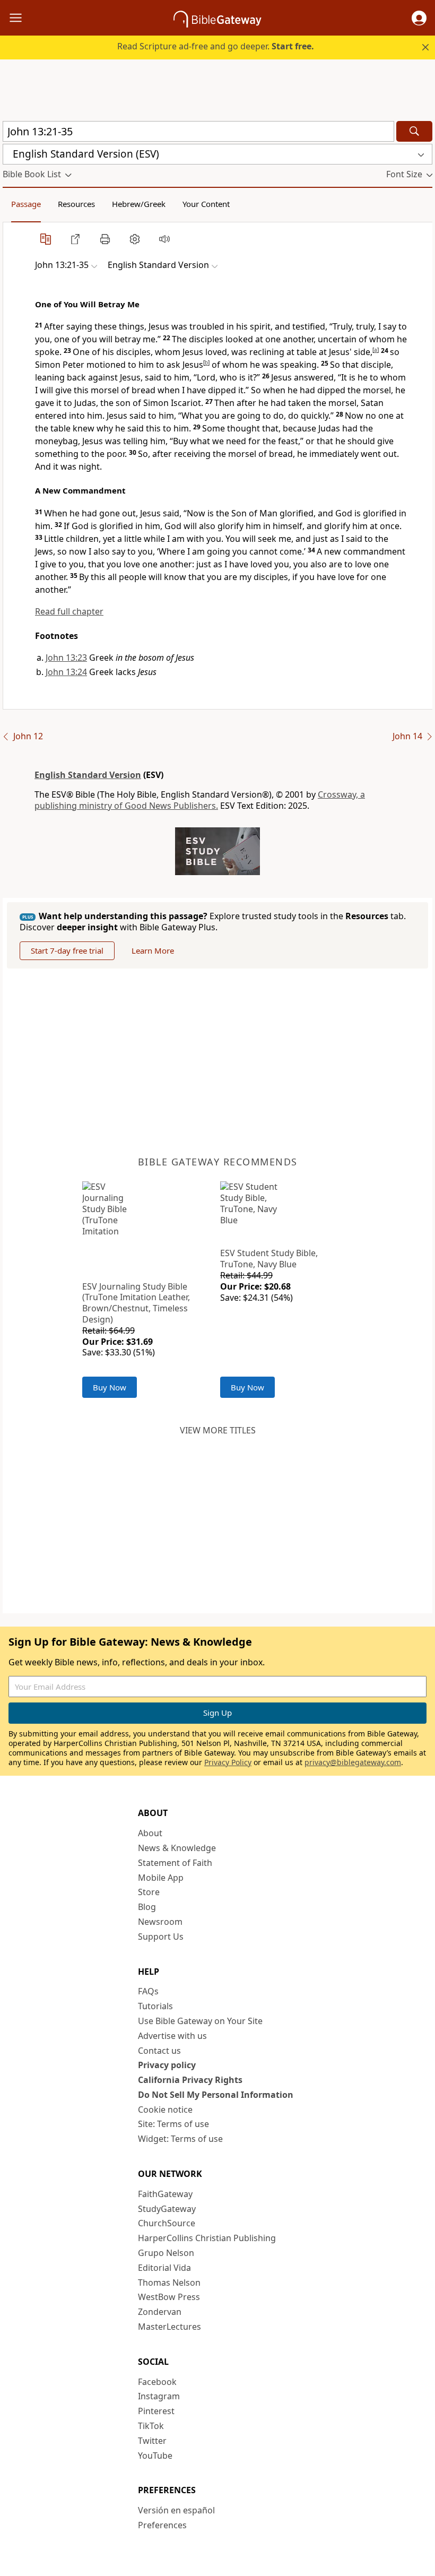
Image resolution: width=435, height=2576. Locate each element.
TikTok (151, 2426)
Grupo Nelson (166, 2253)
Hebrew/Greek (139, 204)
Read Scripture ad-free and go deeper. (216, 46)
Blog (147, 1907)
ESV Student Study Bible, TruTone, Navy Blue (269, 1259)
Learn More (153, 950)
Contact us (159, 2051)
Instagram (159, 2396)
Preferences (162, 2525)
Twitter (152, 2441)
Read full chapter (69, 611)
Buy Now (110, 1387)
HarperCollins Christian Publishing (207, 2238)
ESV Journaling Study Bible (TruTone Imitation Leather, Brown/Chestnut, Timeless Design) (136, 1303)
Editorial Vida (164, 2268)
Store (149, 1892)
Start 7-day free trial (67, 950)
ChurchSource (167, 2223)
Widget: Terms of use (180, 2139)
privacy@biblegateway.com (353, 1762)
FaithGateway (165, 2194)
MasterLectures (169, 2327)
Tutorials (155, 2006)
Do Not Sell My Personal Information (216, 2095)
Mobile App (161, 1878)
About (150, 1833)
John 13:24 (66, 672)
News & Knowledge (177, 1848)
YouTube (155, 2456)
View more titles (218, 1430)
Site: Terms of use (173, 2124)
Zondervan (160, 2312)
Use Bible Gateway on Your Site (200, 2021)
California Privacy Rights (190, 2080)
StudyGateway (167, 2209)
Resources (76, 204)
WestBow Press (169, 2297)
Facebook (157, 2382)
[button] (419, 18)
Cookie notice (165, 2110)
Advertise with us (172, 2036)
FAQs (148, 1991)
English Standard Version (88, 775)
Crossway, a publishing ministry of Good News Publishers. (200, 800)
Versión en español (176, 2510)
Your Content (206, 204)
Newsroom (160, 1922)
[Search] (414, 131)
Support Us (161, 1937)
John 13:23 (66, 658)
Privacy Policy (228, 1762)
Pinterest (156, 2411)
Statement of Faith (175, 1863)
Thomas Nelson (169, 2283)
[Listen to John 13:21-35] (164, 239)
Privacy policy (167, 2065)
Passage (26, 204)
